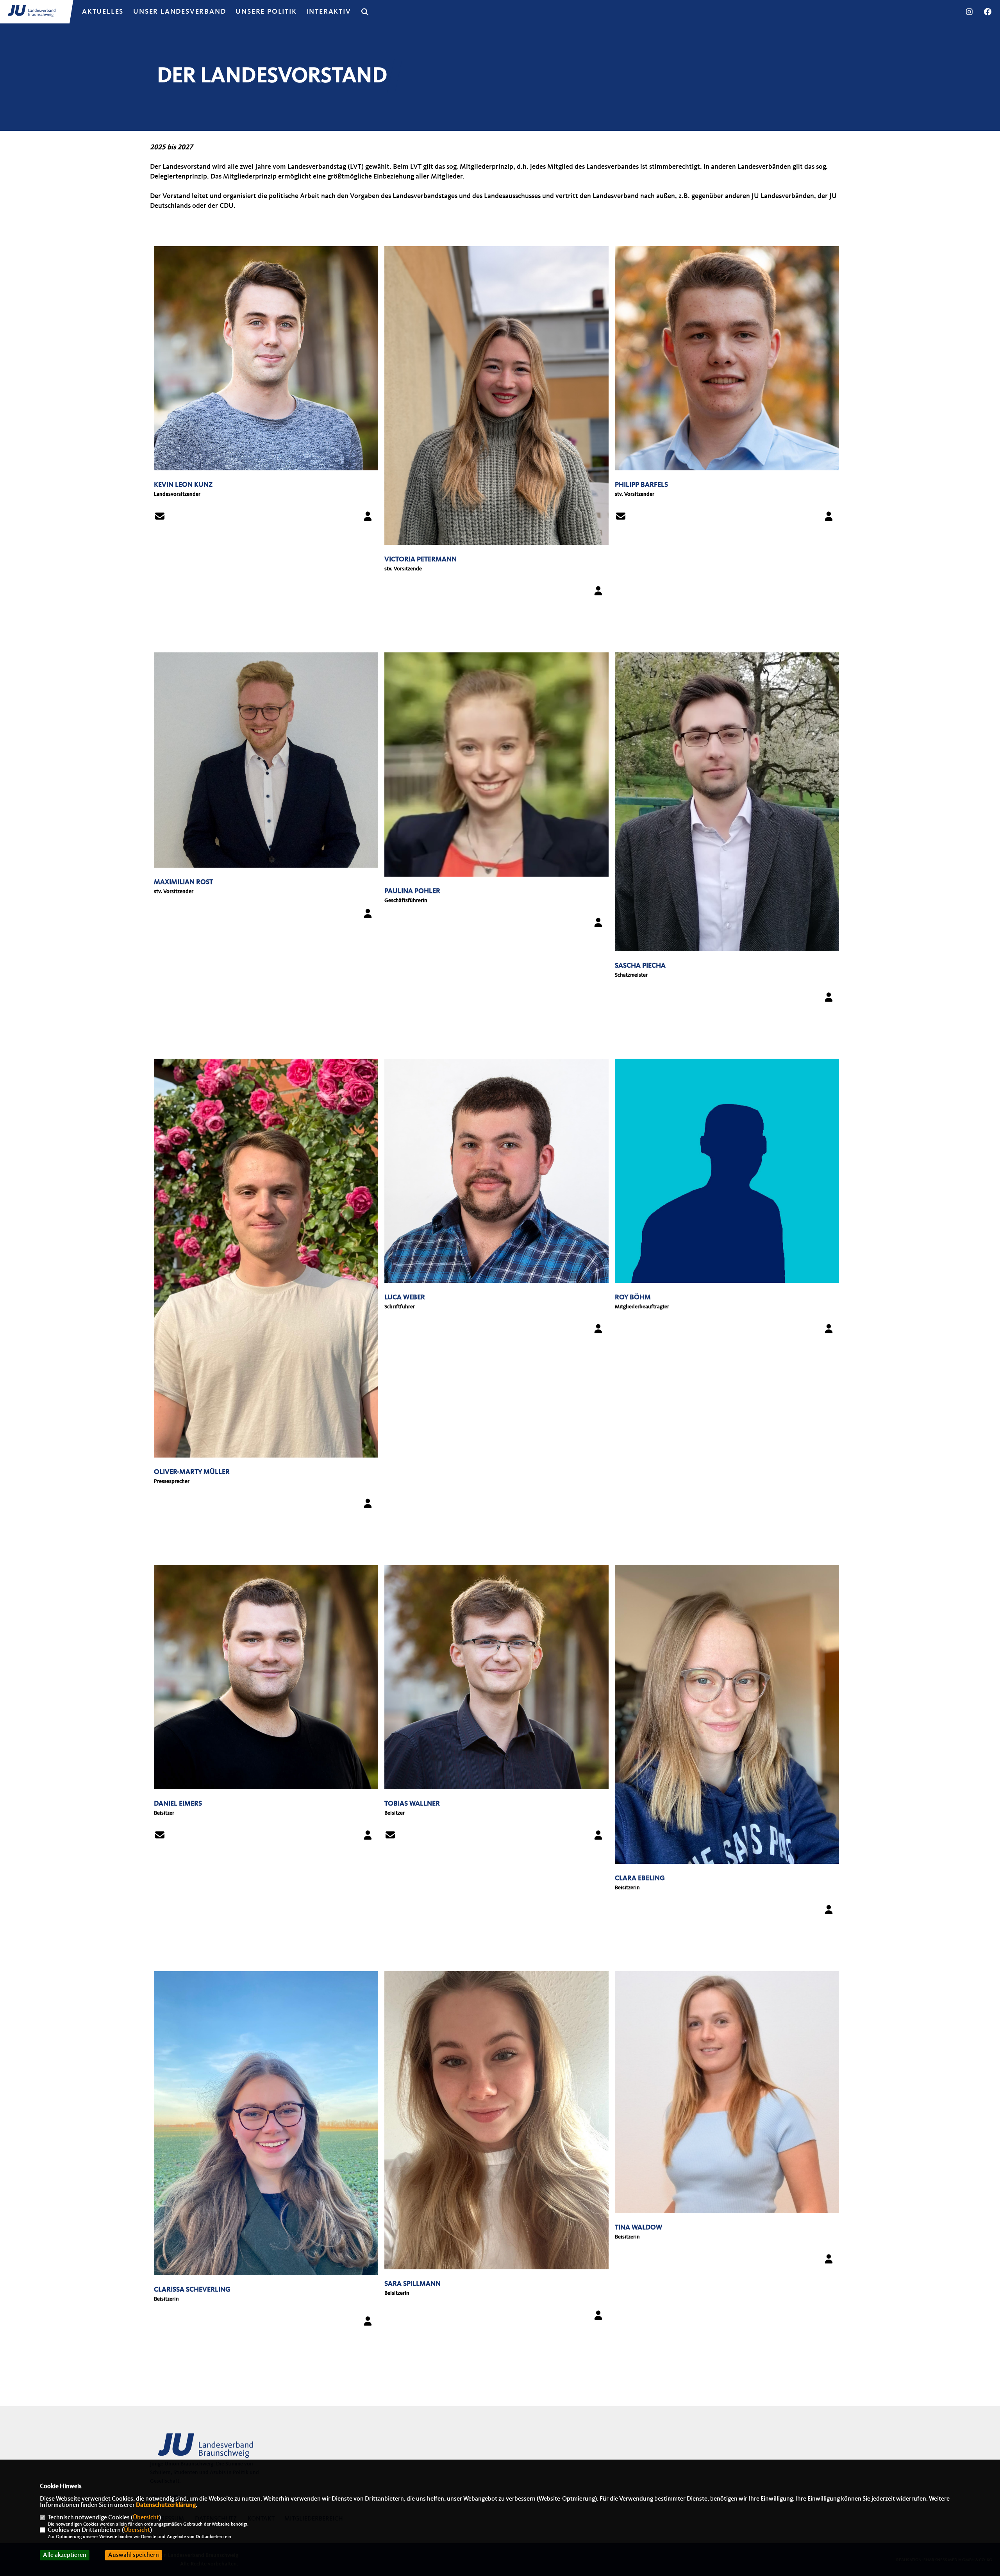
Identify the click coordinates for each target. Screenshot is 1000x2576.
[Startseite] (211, 2449)
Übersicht (146, 2518)
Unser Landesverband (179, 12)
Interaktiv (329, 12)
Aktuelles (103, 12)
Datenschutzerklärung (166, 2505)
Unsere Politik (266, 12)
